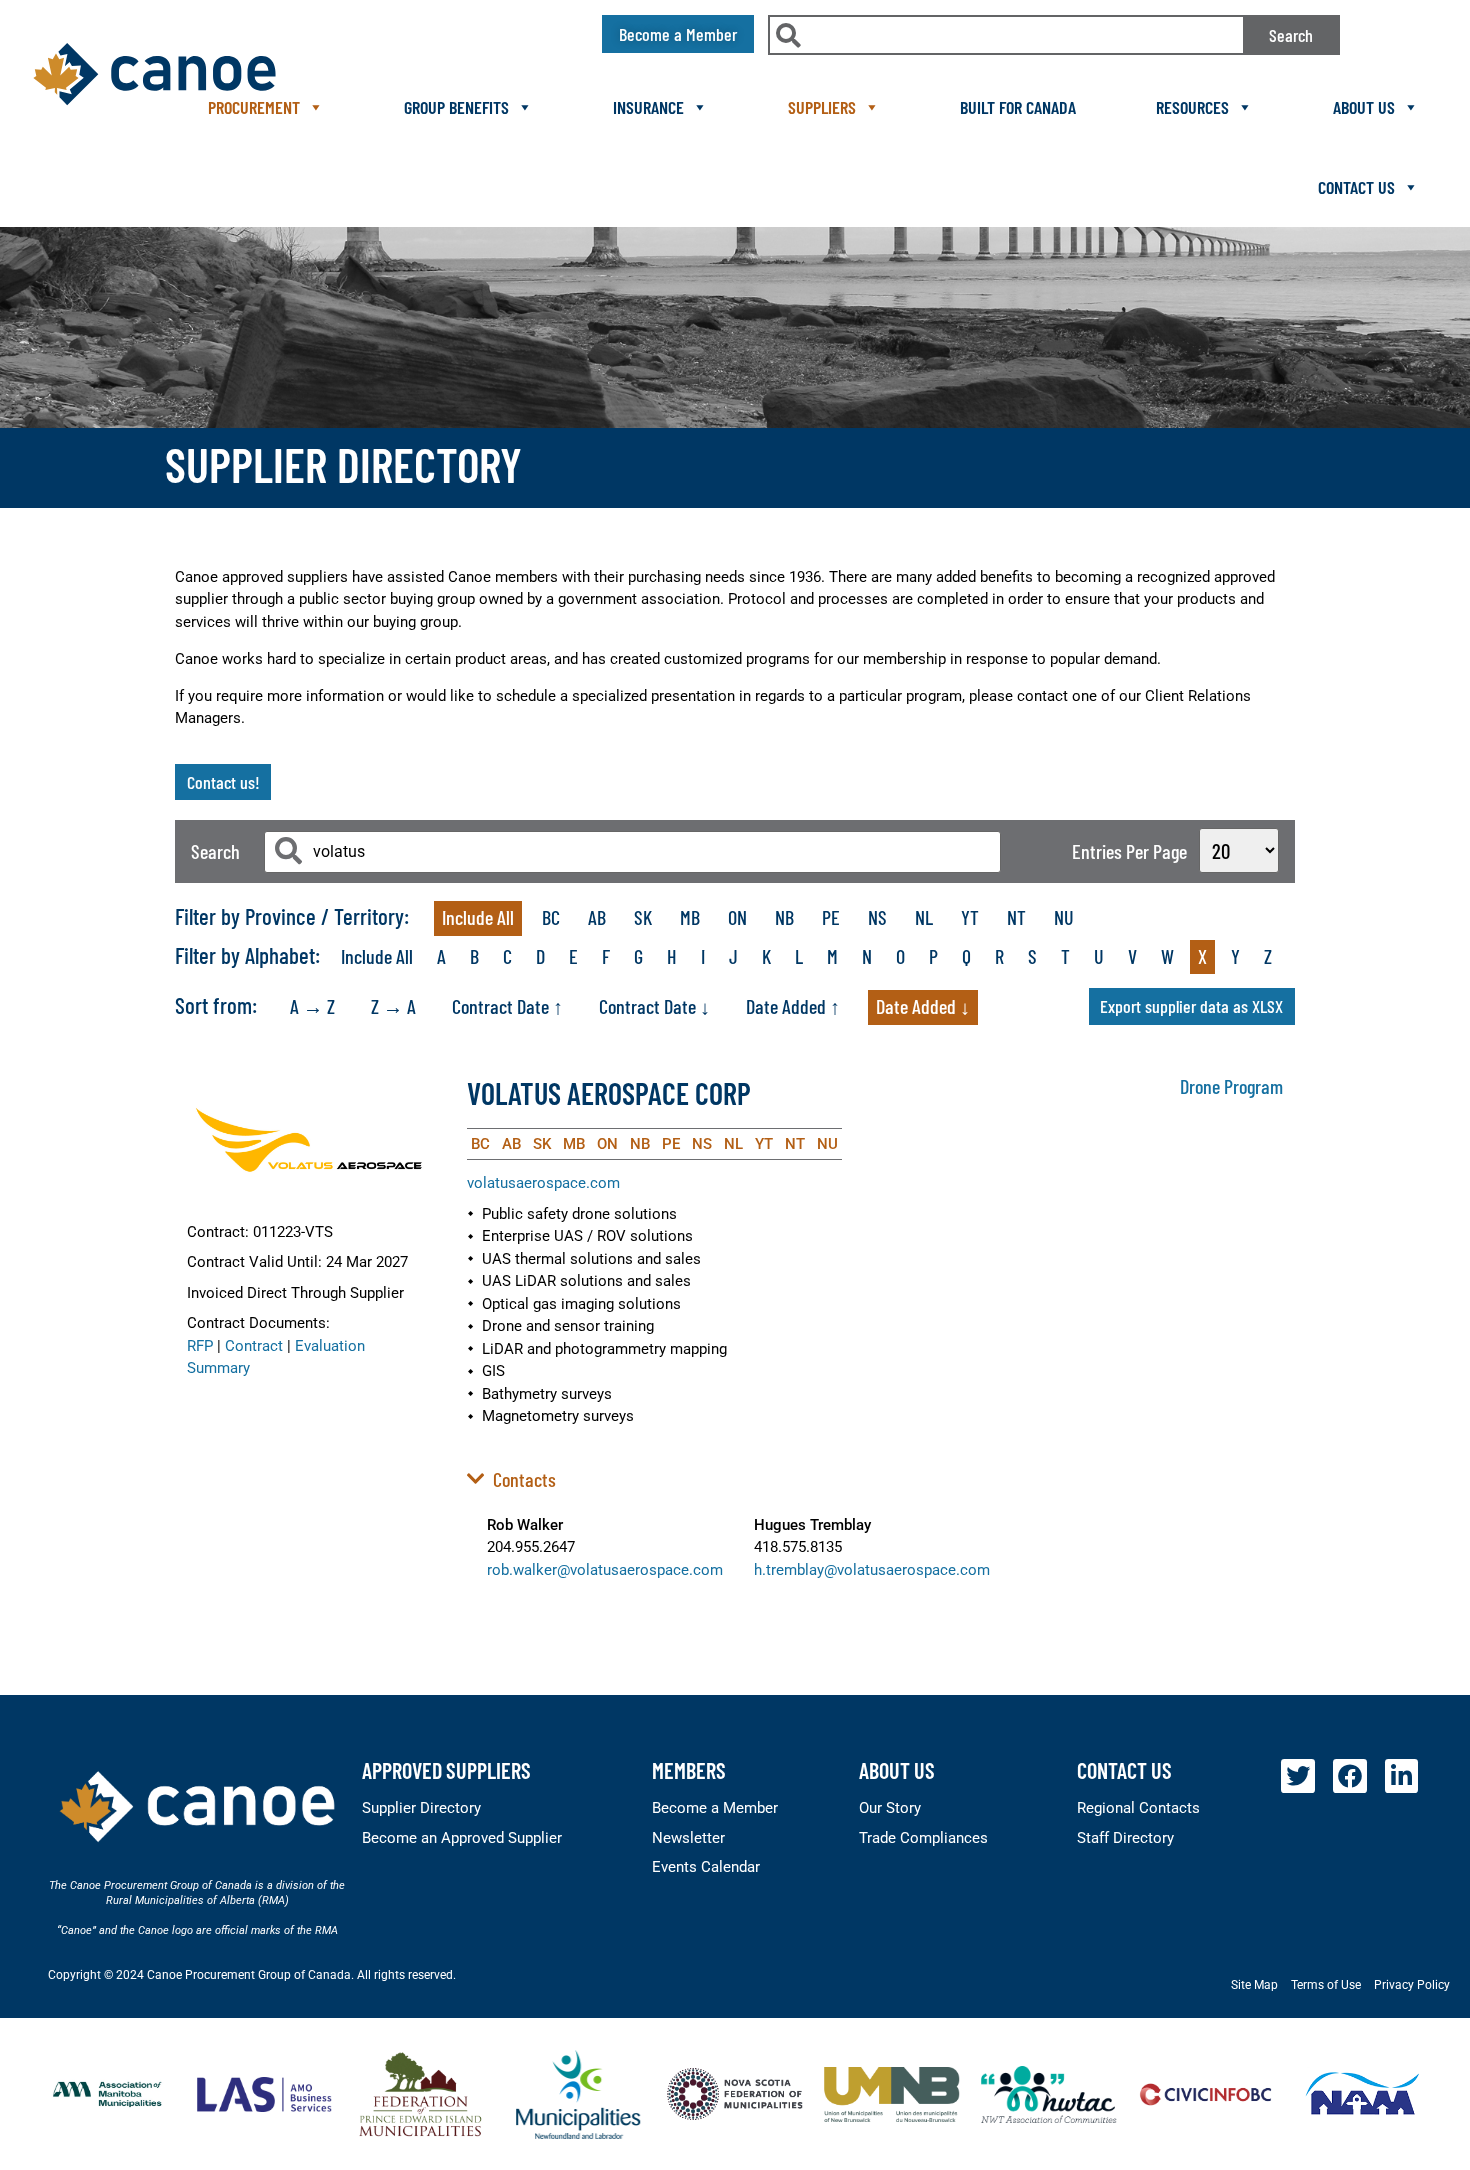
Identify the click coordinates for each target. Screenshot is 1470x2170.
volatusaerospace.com (543, 1183)
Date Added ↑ (793, 1006)
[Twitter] (1298, 1776)
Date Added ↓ (923, 1006)
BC (551, 917)
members (689, 1770)
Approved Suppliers (446, 1770)
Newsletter (688, 1838)
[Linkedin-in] (1402, 1776)
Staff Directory (1125, 1838)
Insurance (648, 107)
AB (597, 917)
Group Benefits (456, 107)
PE (831, 917)
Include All (478, 917)
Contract (254, 1346)
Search (1291, 35)
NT (1016, 917)
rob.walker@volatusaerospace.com (605, 1570)
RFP (200, 1346)
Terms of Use (1326, 1985)
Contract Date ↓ (654, 1006)
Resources (1192, 107)
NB (784, 917)
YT (970, 917)
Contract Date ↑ (507, 1006)
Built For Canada (1018, 107)
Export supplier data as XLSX (1191, 1006)
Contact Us (1356, 187)
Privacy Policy (1412, 1985)
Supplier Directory (421, 1808)
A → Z (312, 1006)
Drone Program (1231, 1086)
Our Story (890, 1808)
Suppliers (822, 107)
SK (643, 917)
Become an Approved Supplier (462, 1838)
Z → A (393, 1006)
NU (1064, 917)
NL (924, 917)
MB (690, 917)
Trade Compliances (923, 1838)
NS (877, 917)
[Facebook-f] (1350, 1776)
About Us (1364, 107)
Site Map (1254, 1985)
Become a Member (715, 1808)
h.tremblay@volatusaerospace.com (872, 1570)
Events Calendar (706, 1867)
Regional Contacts (1138, 1808)
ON (737, 917)
